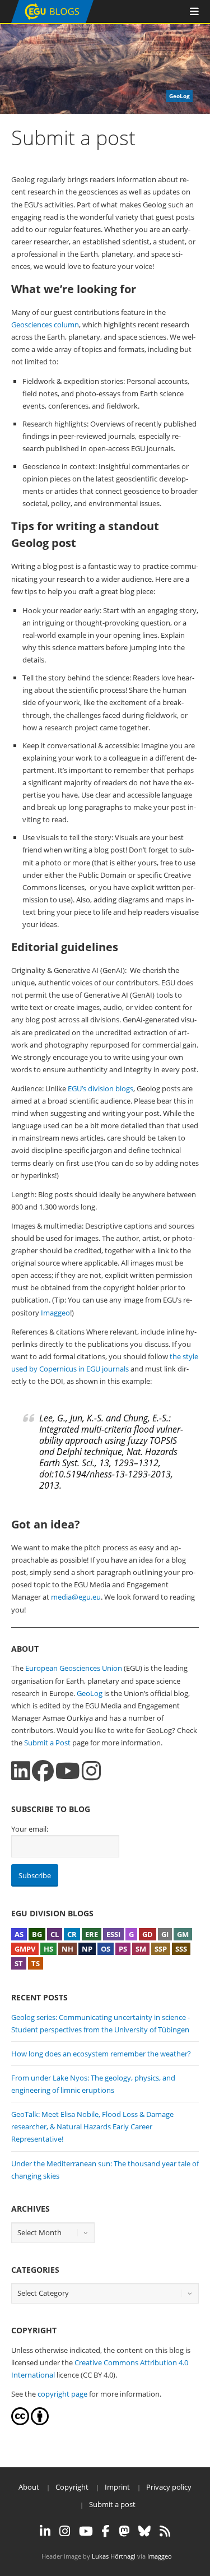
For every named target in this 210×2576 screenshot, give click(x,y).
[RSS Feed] (165, 2531)
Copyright (72, 2487)
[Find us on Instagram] (91, 1771)
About (29, 2487)
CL (55, 1934)
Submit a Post (47, 1743)
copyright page (62, 2394)
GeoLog (90, 1693)
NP (87, 1949)
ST (19, 1963)
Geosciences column (45, 325)
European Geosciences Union (74, 1668)
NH (67, 1949)
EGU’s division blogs (101, 1088)
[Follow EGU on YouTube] (86, 2531)
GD (148, 1934)
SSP (161, 1949)
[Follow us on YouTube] (68, 1771)
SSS (181, 1949)
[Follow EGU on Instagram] (65, 2531)
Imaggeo (55, 1313)
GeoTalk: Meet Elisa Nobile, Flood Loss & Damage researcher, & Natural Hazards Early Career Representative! (92, 2126)
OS (106, 1949)
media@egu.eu (76, 1597)
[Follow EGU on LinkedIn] (45, 2531)
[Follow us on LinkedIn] (21, 1771)
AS (19, 1934)
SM (141, 1949)
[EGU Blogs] (52, 20)
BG (37, 1934)
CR (72, 1934)
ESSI (113, 1934)
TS (36, 1963)
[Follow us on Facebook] (43, 1771)
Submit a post (112, 2504)
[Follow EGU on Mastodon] (124, 2531)
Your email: (30, 1829)
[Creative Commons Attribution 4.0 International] (20, 2422)
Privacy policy (169, 2487)
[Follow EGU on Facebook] (106, 2531)
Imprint (117, 2487)
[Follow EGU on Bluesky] (144, 2531)
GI (165, 1934)
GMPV (25, 1949)
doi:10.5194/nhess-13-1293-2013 (105, 1474)
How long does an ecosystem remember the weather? (101, 2054)
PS (123, 1949)
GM (183, 1934)
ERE (92, 1934)
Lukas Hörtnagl (114, 2556)
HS (48, 1949)
